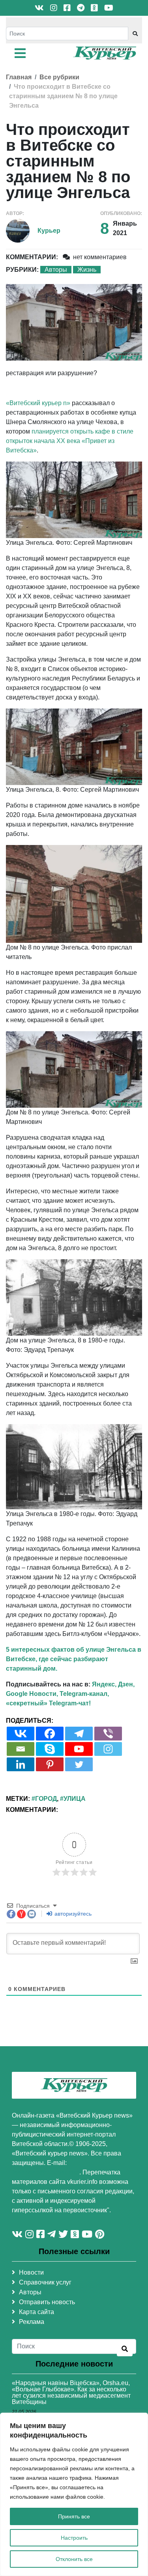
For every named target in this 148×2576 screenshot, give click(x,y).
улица (75, 1799)
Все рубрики (59, 77)
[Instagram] (108, 1749)
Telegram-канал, (84, 1694)
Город (46, 1799)
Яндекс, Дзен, (113, 1684)
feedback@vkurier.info (46, 2172)
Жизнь (87, 270)
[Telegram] (79, 1734)
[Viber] (108, 1734)
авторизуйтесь (72, 1914)
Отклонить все (74, 2559)
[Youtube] (79, 1749)
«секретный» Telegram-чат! (48, 1703)
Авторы (56, 270)
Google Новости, (32, 1694)
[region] (74, 2494)
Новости (31, 2272)
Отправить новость (47, 2302)
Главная (19, 77)
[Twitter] (79, 1764)
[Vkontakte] (21, 1734)
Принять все (74, 2516)
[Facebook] (50, 1734)
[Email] (21, 1749)
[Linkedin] (21, 1764)
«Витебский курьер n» (38, 403)
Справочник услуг (45, 2282)
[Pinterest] (50, 1764)
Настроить (74, 2538)
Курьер (49, 231)
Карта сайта (37, 2312)
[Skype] (50, 1749)
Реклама (32, 2322)
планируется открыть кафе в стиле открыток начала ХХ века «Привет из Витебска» (70, 441)
